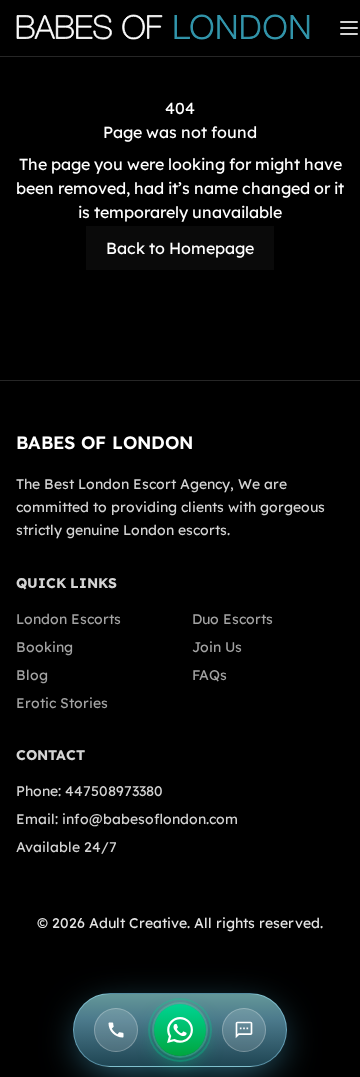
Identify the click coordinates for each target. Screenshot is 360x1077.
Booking (44, 647)
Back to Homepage (180, 248)
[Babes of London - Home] (172, 28)
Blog (32, 675)
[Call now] (116, 1030)
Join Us (217, 647)
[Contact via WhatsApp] (180, 1030)
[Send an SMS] (244, 1030)
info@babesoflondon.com (150, 819)
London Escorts (68, 619)
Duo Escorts (232, 619)
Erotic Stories (62, 703)
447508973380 (114, 791)
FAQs (209, 675)
